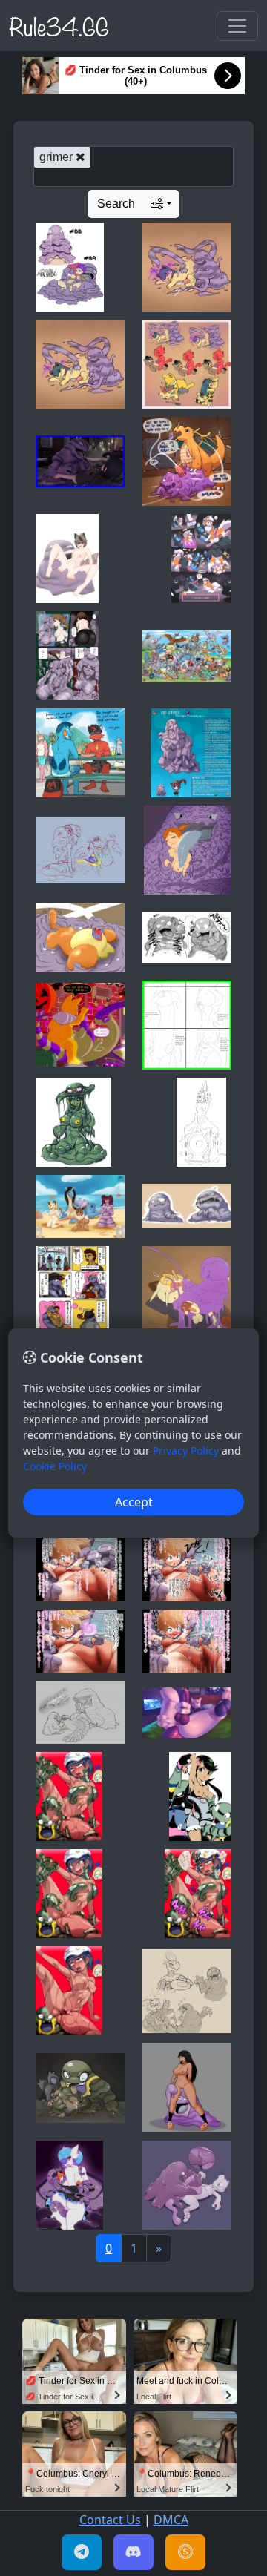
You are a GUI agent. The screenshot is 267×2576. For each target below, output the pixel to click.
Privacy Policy (186, 1450)
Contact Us (110, 2520)
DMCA (171, 2520)
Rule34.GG (59, 25)
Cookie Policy (55, 1466)
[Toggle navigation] (237, 26)
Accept (134, 1502)
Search (116, 204)
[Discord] (133, 2552)
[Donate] (185, 2552)
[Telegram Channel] (82, 2552)
